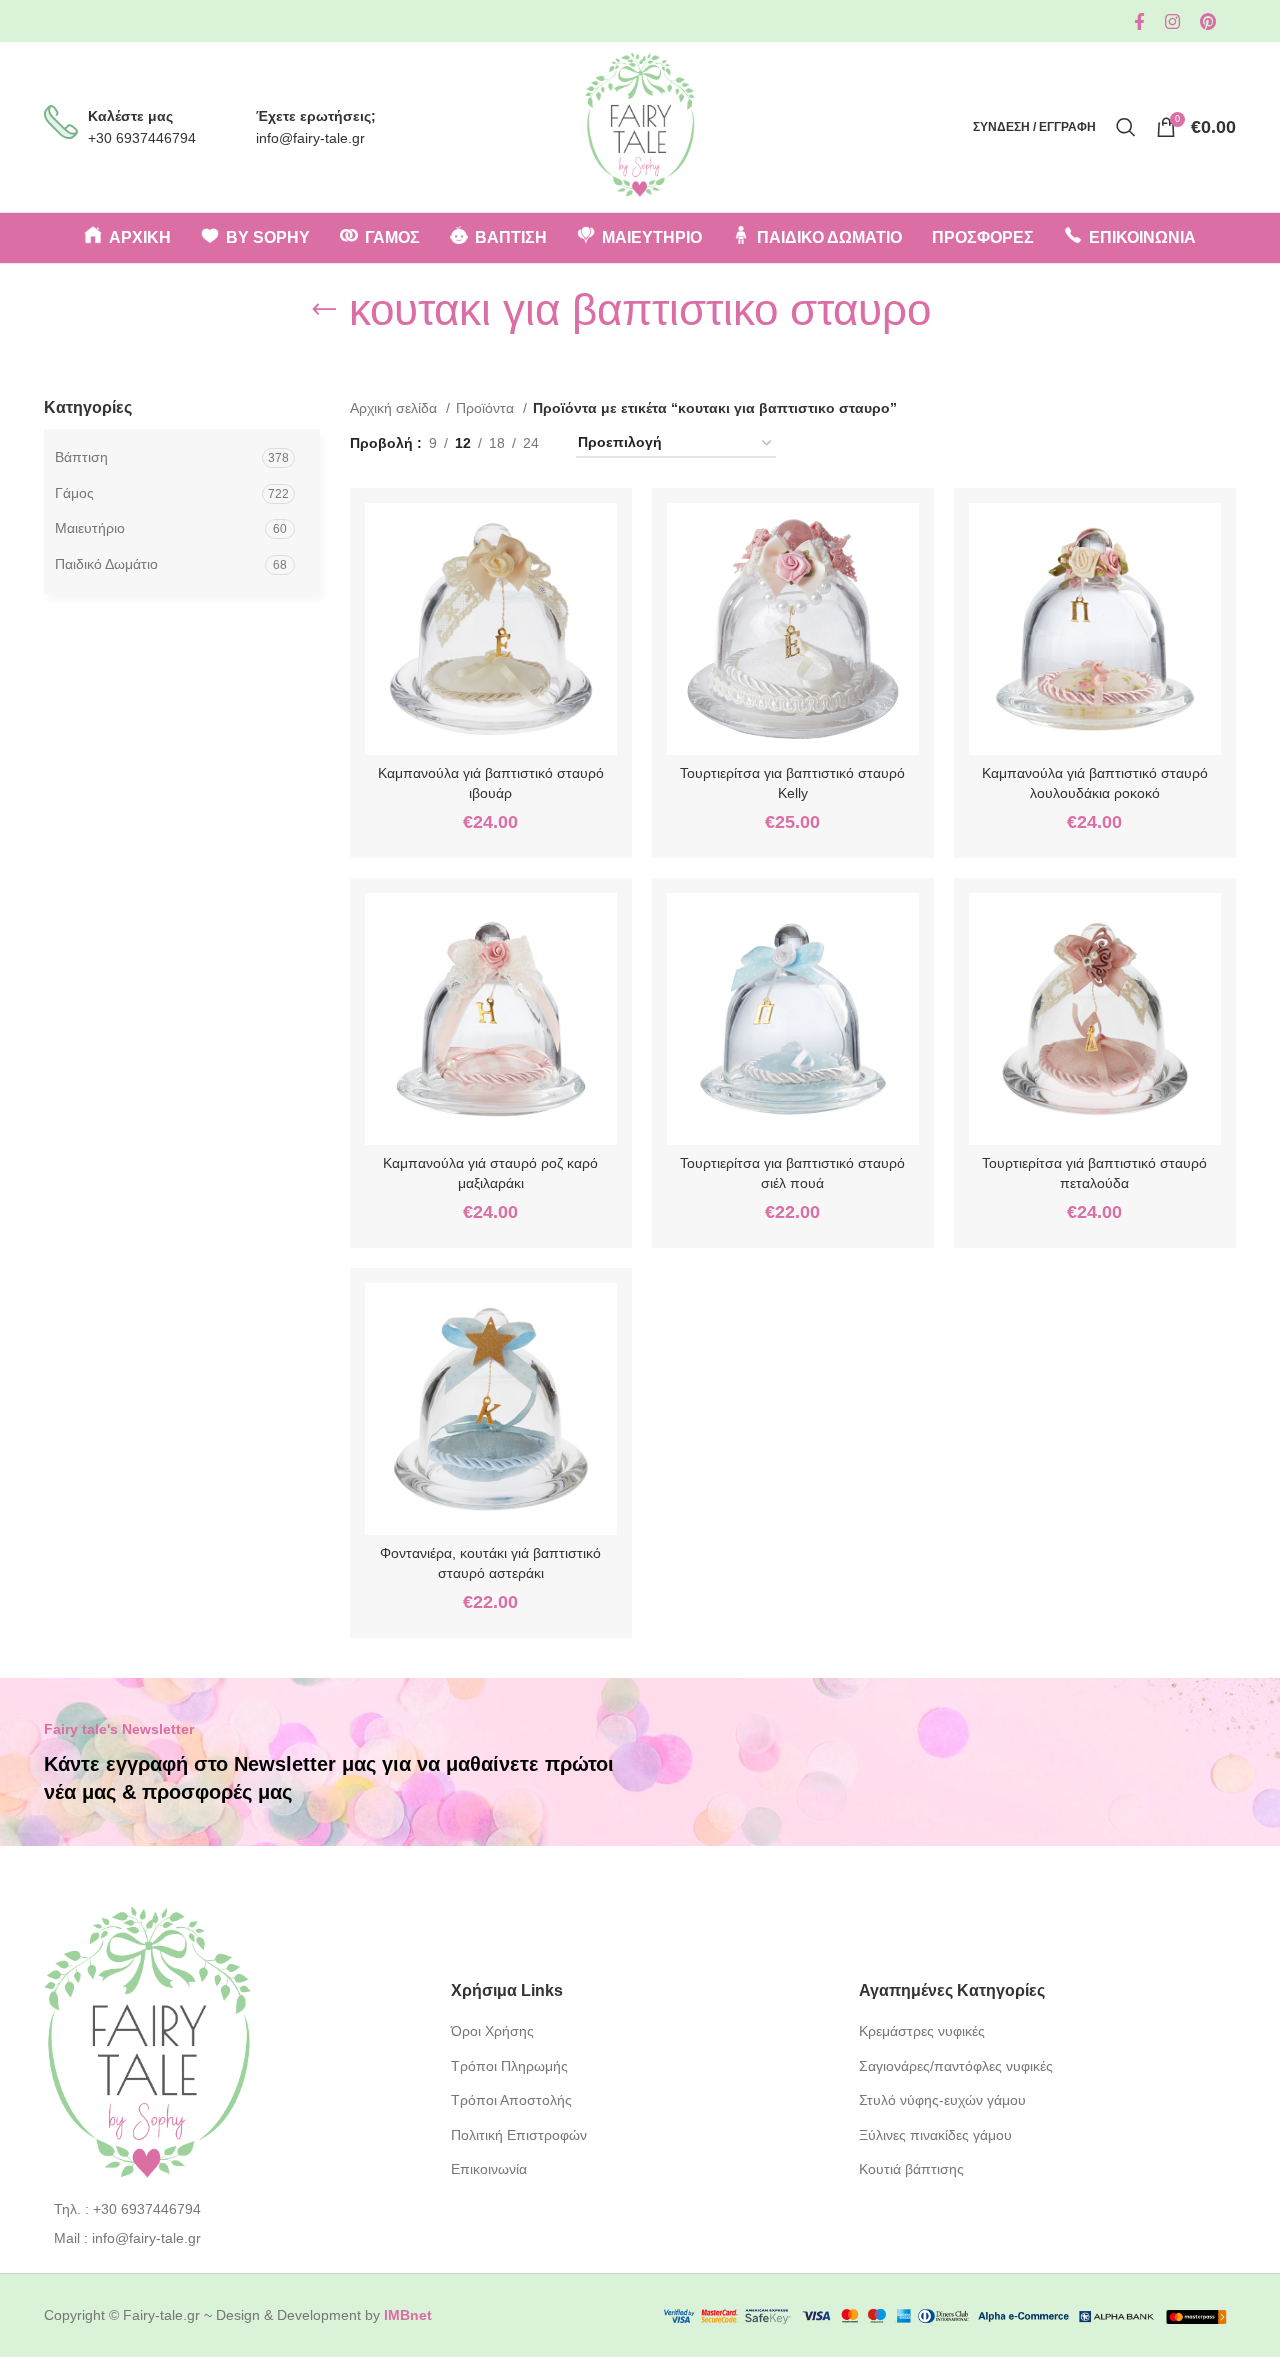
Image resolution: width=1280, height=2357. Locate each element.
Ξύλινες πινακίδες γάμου (935, 2135)
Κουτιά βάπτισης (911, 2169)
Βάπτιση (81, 457)
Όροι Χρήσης (492, 2031)
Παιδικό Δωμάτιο (106, 564)
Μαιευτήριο (90, 528)
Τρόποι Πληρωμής (509, 2066)
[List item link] (232, 2209)
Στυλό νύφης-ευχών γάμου (942, 2100)
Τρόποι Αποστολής (511, 2100)
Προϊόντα (487, 408)
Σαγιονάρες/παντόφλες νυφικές (956, 2066)
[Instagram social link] (1172, 21)
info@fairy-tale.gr (310, 138)
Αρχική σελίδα (395, 408)
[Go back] (324, 310)
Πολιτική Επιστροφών (519, 2135)
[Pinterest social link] (1208, 21)
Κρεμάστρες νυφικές (922, 2031)
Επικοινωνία (489, 2169)
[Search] (1126, 127)
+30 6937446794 (142, 138)
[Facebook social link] (1139, 21)
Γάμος (74, 493)
